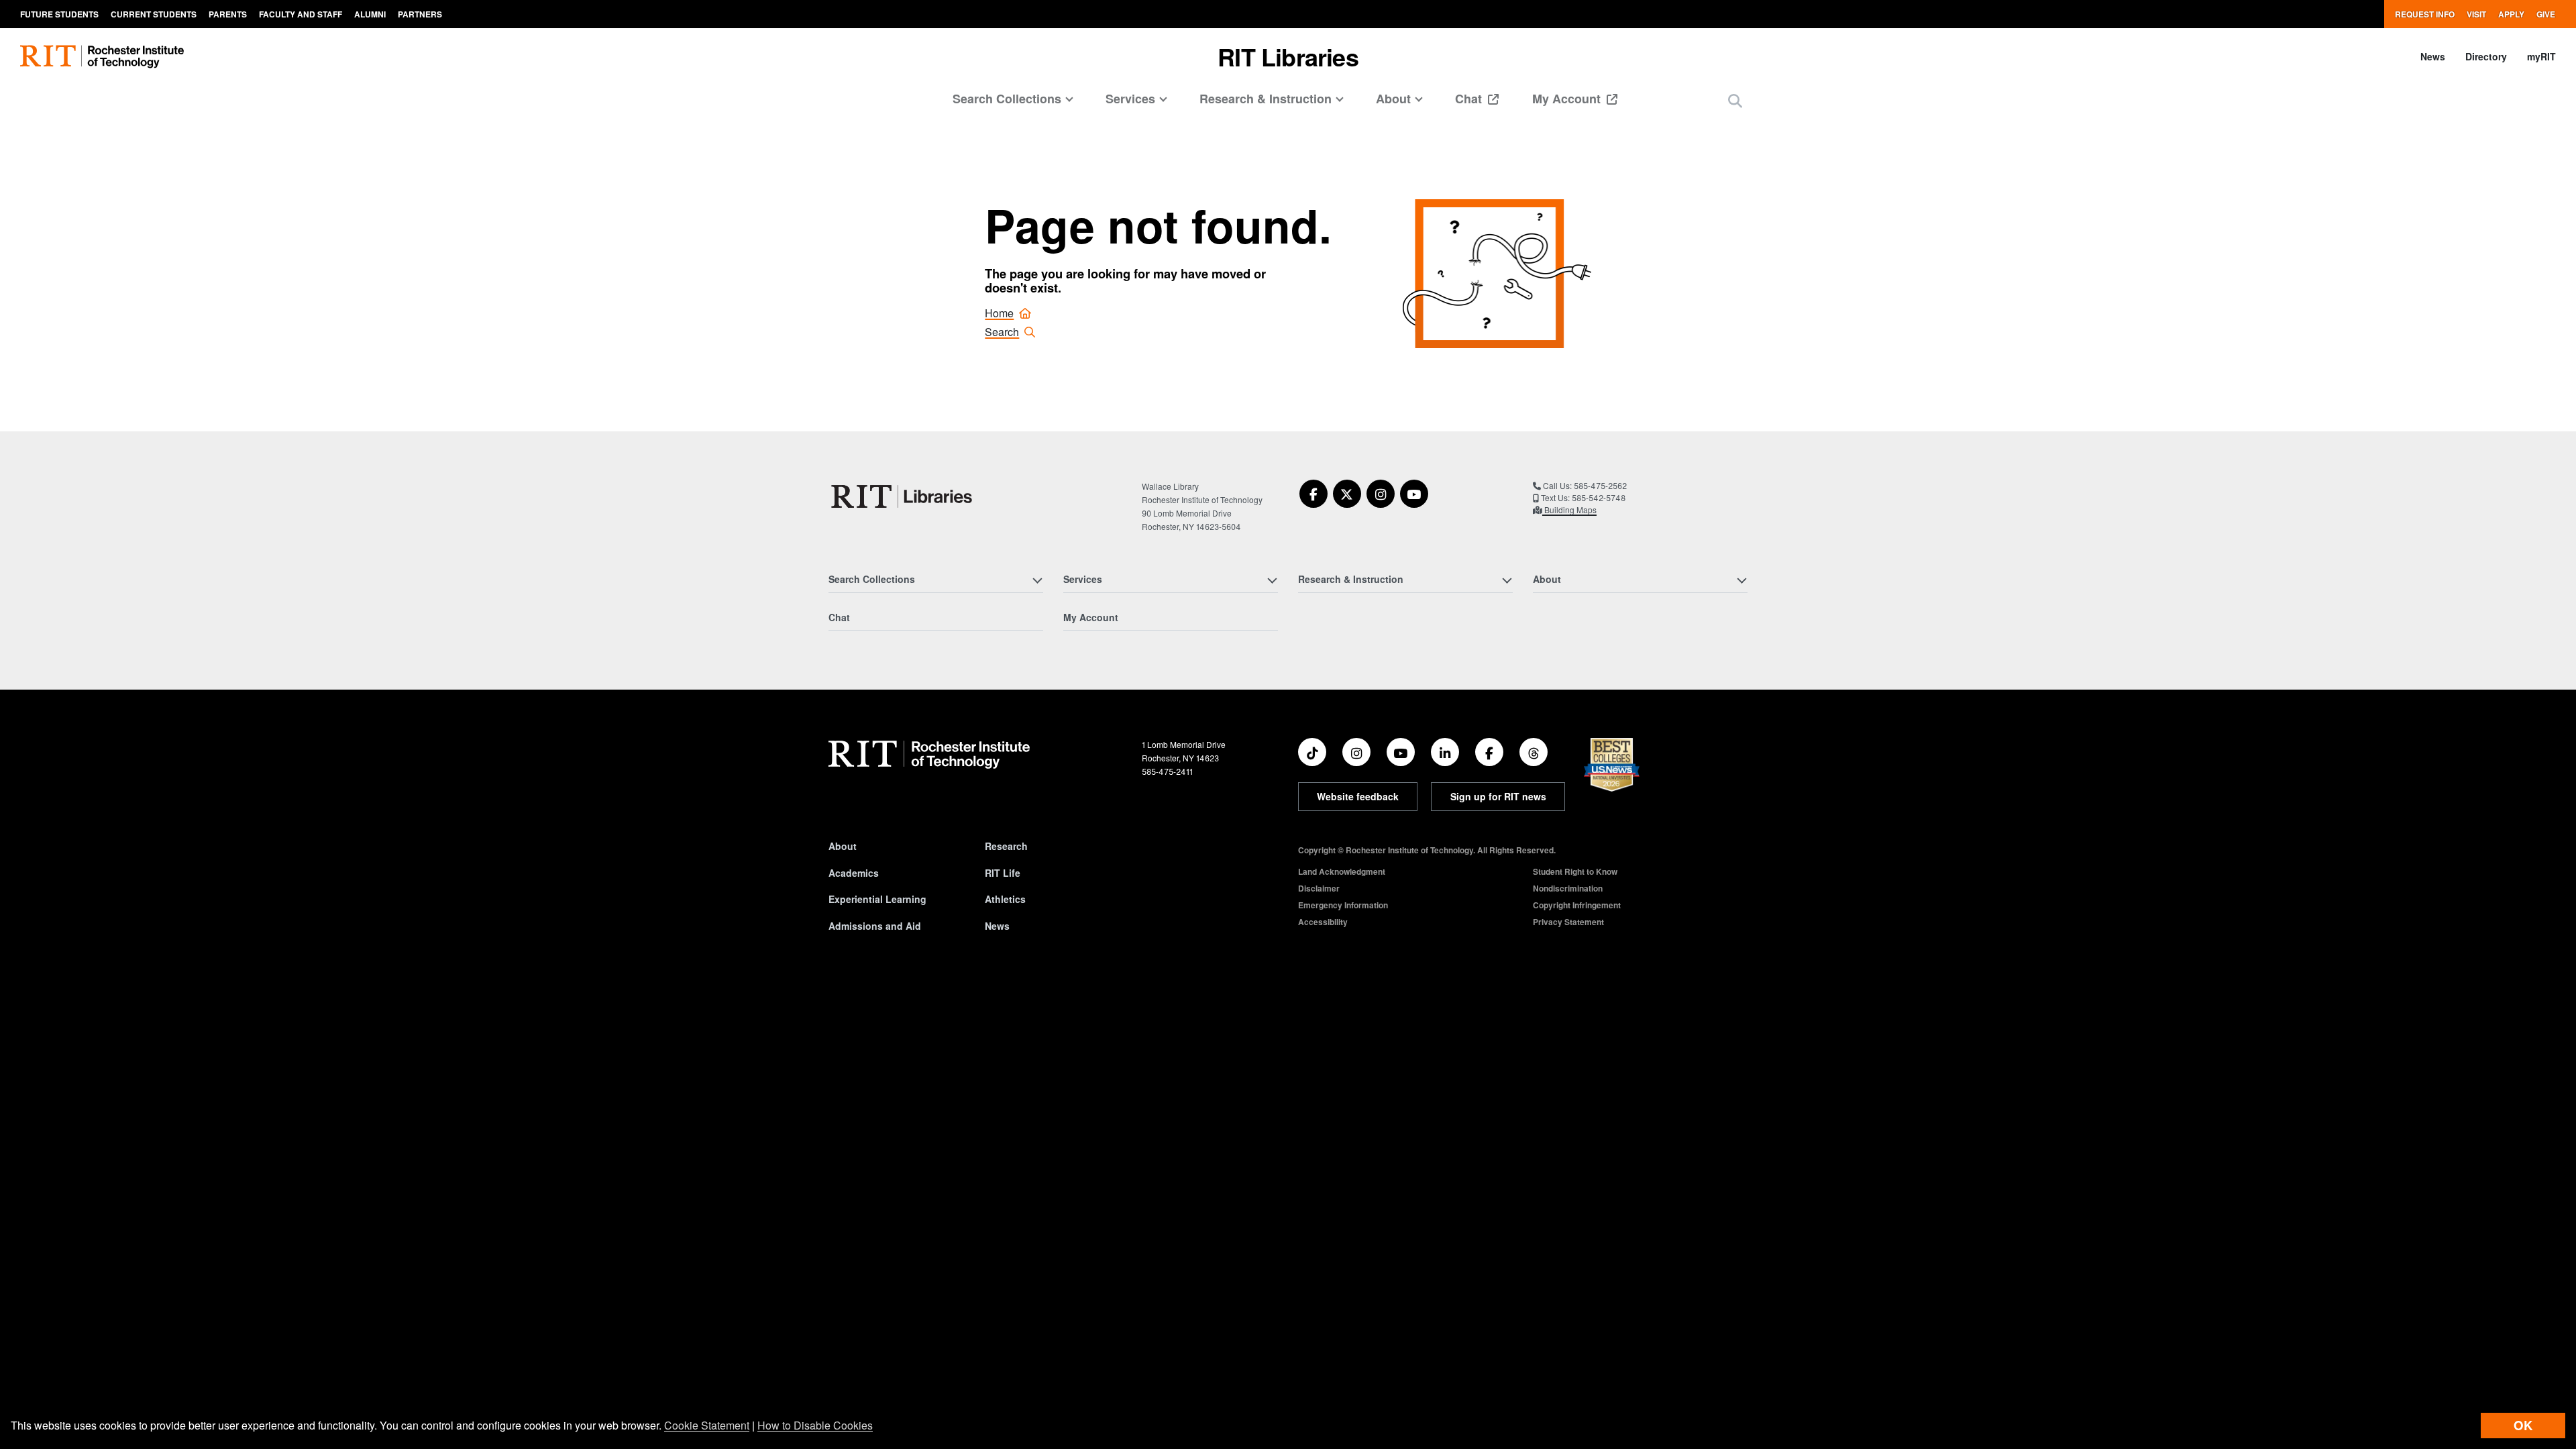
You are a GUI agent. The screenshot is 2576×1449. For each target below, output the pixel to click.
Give (2546, 14)
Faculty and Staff (301, 14)
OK (2523, 1425)
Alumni (370, 14)
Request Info (2425, 14)
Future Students (59, 14)
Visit (2476, 14)
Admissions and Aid (875, 926)
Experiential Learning (877, 899)
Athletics (1005, 899)
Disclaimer (1319, 888)
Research (1006, 846)
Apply (2511, 14)
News (2433, 56)
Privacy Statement (1568, 922)
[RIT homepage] (102, 57)
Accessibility (1323, 922)
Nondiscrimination (1568, 888)
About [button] (1393, 99)
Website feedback (1358, 796)
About (843, 846)
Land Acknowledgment (1342, 871)
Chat (1470, 99)
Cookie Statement (707, 1425)
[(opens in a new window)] (1313, 494)
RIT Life (1003, 873)
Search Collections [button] (1007, 99)
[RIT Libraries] (903, 496)
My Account (1568, 99)
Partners (420, 14)
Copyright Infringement (1577, 905)
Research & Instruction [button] (1266, 99)
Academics (854, 873)
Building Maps (1569, 509)
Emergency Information (1343, 905)
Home (999, 313)
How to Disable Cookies (815, 1425)
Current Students (154, 14)
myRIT (2541, 56)
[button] (1735, 100)
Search (1002, 332)
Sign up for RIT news (1498, 796)
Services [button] (1130, 99)
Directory (2486, 56)
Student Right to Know (1575, 871)
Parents (228, 14)
